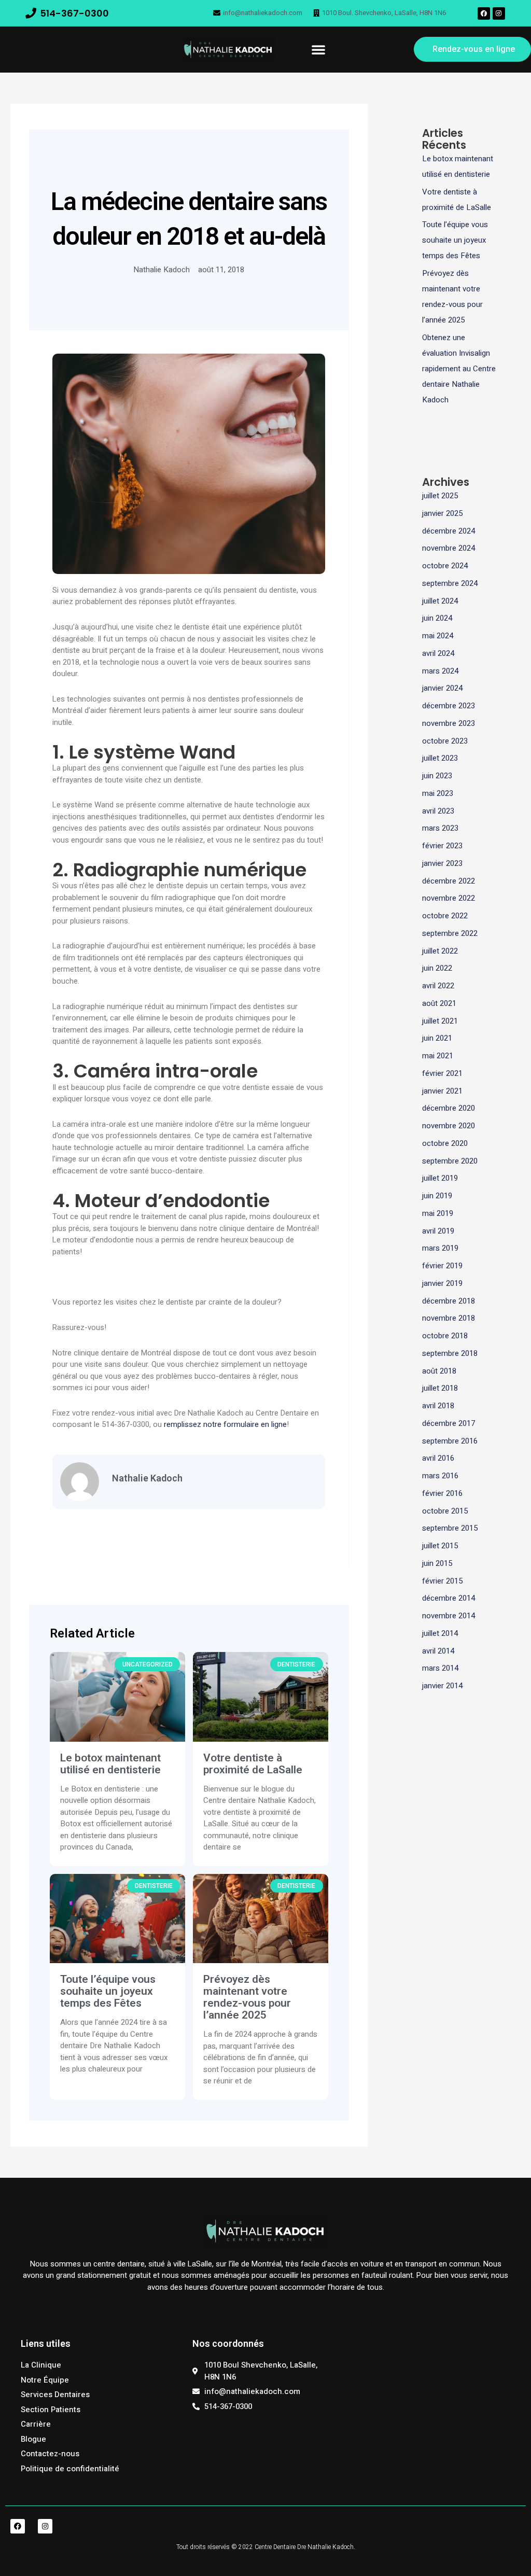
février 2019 (442, 1266)
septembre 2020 (450, 1161)
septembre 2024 (450, 583)
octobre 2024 (445, 566)
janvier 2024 (442, 688)
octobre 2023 (445, 741)
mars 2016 (440, 1476)
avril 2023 (438, 811)
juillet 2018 (440, 1388)
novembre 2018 (449, 1318)
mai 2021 (438, 1056)
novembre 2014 (449, 1616)
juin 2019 (437, 1196)
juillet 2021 (440, 1021)
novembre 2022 (449, 898)
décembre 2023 (449, 706)
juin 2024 (437, 618)
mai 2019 (438, 1213)
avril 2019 (438, 1231)
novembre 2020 (449, 1126)
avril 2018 (438, 1406)
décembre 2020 (449, 1108)
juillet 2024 (440, 601)
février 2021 (442, 1073)
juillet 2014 (440, 1633)
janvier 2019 (442, 1283)
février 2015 (442, 1581)
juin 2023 (437, 776)
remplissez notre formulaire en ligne (225, 1424)
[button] (318, 49)
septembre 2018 (450, 1353)
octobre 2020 (445, 1143)
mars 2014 (440, 1668)
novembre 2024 (449, 548)
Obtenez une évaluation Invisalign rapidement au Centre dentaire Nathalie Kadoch (459, 369)
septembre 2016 (450, 1441)
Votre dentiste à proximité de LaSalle (253, 1764)
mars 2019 (440, 1248)
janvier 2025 (442, 513)
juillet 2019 (440, 1178)
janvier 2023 (442, 863)
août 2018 (439, 1371)
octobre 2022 (445, 916)
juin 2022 (437, 968)
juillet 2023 (440, 758)
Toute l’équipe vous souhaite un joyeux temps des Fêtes (108, 1991)
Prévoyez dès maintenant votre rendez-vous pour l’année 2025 (247, 1997)
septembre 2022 (450, 933)
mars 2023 (440, 828)
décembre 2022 (449, 881)
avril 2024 (438, 653)
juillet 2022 (440, 951)
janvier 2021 (442, 1091)
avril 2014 (438, 1651)
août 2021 (439, 1003)
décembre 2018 (449, 1301)
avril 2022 (438, 986)
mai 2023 (438, 793)
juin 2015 (437, 1563)
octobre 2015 (445, 1511)
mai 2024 (438, 636)
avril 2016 (438, 1458)
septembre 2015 (450, 1528)
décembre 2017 (449, 1423)
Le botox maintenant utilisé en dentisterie (110, 1764)
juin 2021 (437, 1038)
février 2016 (442, 1493)
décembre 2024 (449, 531)
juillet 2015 (440, 1546)
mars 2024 (440, 671)
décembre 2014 (449, 1598)
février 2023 (442, 846)
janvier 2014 (442, 1686)
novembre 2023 (449, 723)
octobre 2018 (445, 1336)
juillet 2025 (440, 496)
